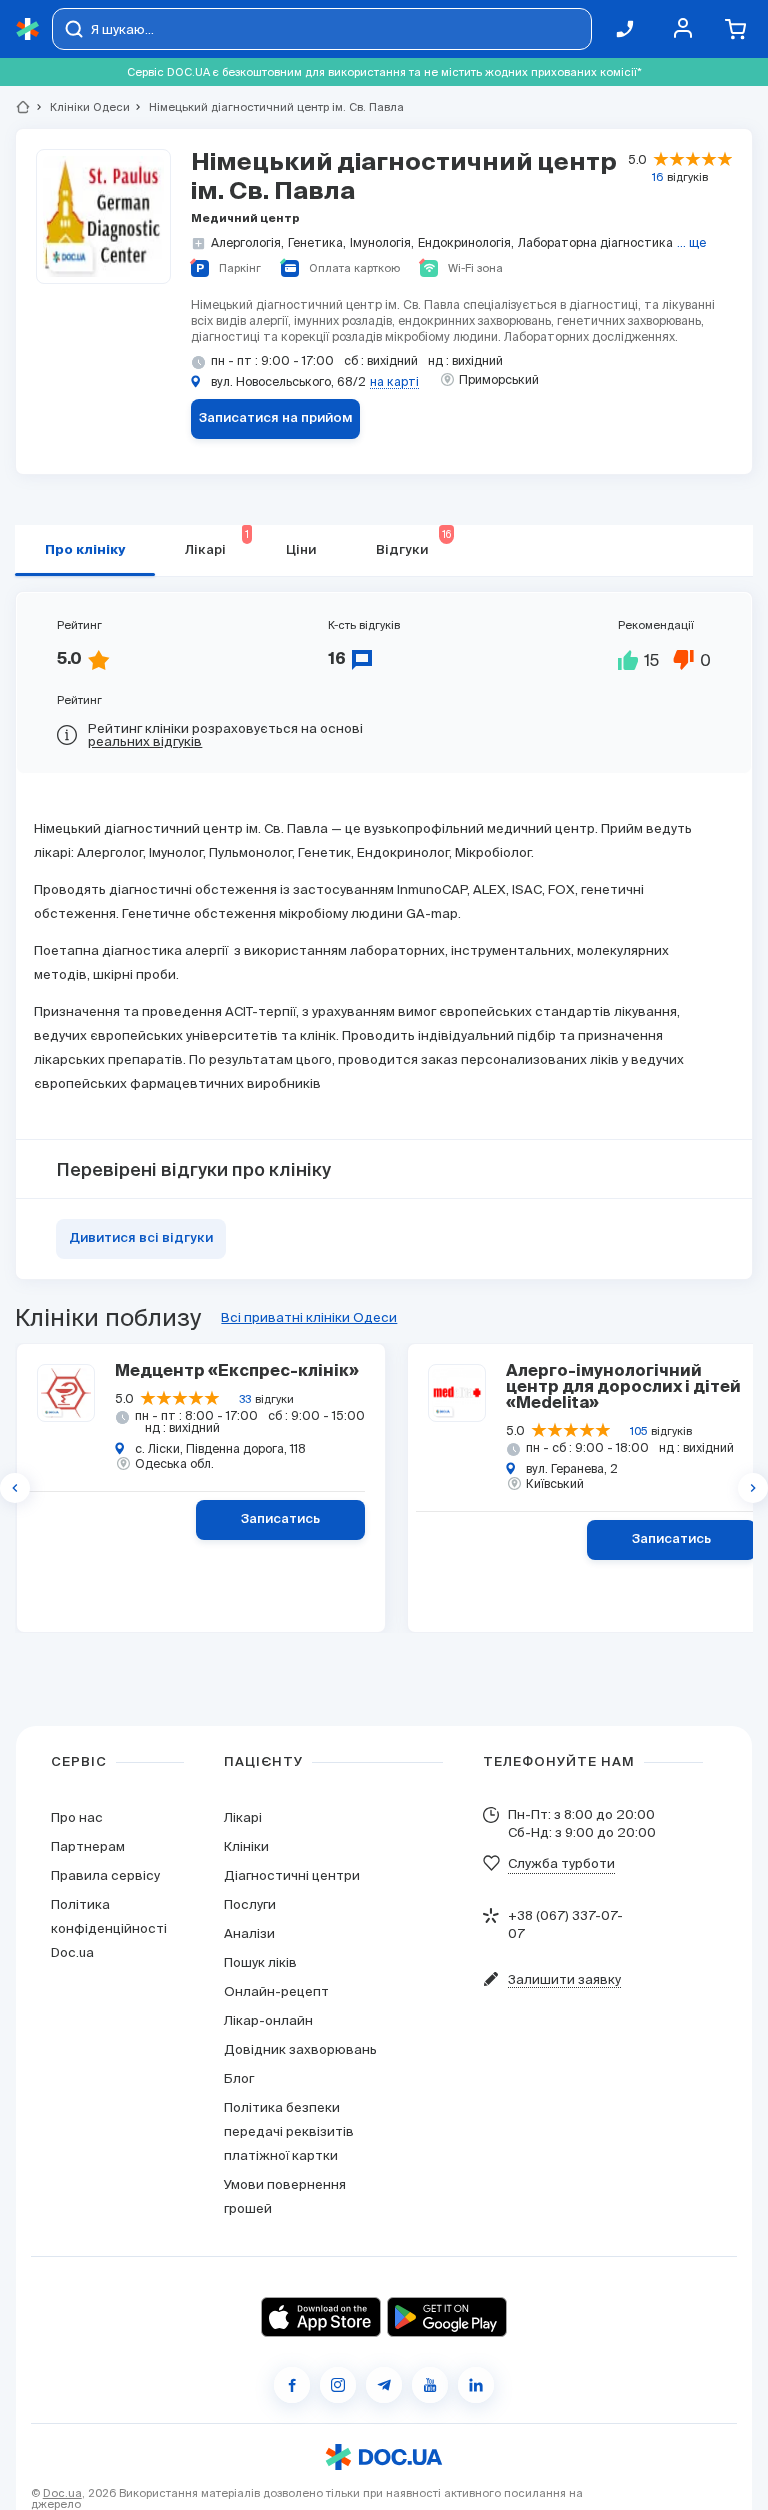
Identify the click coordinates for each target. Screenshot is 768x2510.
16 (657, 177)
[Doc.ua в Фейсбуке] (292, 2385)
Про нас (77, 1817)
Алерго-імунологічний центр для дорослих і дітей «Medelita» (623, 1388)
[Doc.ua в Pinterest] (476, 2385)
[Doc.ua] (28, 29)
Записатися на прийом (276, 418)
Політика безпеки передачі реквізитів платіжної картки (289, 2131)
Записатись (280, 1519)
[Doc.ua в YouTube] (430, 2385)
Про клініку (85, 550)
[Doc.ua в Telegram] (384, 2385)
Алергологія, (247, 242)
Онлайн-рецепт (276, 1991)
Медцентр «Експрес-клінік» (237, 1372)
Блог (239, 2078)
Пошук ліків (260, 1962)
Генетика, (317, 242)
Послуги (250, 1904)
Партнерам (88, 1846)
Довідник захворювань (300, 2049)
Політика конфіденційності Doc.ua (109, 1928)
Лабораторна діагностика (595, 242)
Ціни (301, 550)
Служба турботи (561, 1863)
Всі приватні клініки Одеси (309, 1317)
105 (638, 1431)
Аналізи (249, 1933)
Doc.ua (62, 2493)
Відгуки (413, 543)
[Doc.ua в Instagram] (338, 2385)
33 (245, 1399)
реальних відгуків (145, 741)
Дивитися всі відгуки (141, 1238)
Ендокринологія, (466, 242)
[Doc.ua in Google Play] (447, 2317)
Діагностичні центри (292, 1875)
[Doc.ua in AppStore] (321, 2317)
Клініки (246, 1846)
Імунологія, (382, 242)
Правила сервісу (105, 1875)
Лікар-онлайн (268, 2020)
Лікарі (217, 543)
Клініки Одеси (81, 107)
